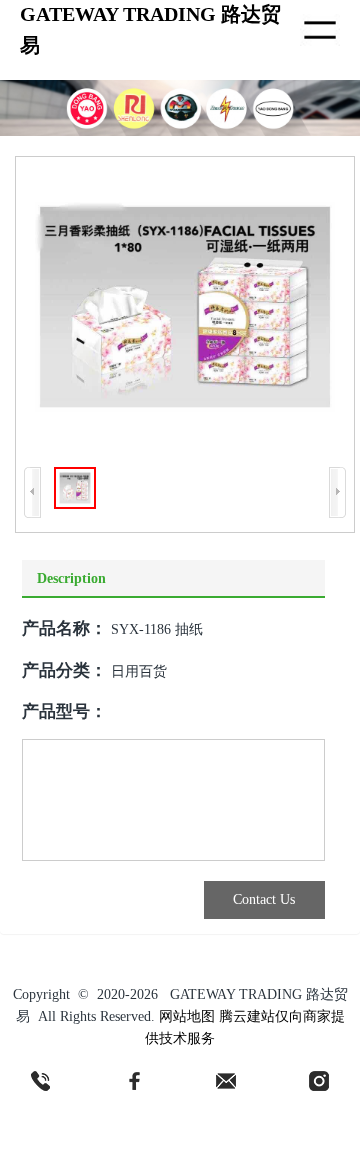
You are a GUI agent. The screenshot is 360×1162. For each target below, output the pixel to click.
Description (71, 578)
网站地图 (187, 1016)
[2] (134, 1081)
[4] (319, 1081)
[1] (41, 1081)
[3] (226, 1081)
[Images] (185, 307)
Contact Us (264, 899)
